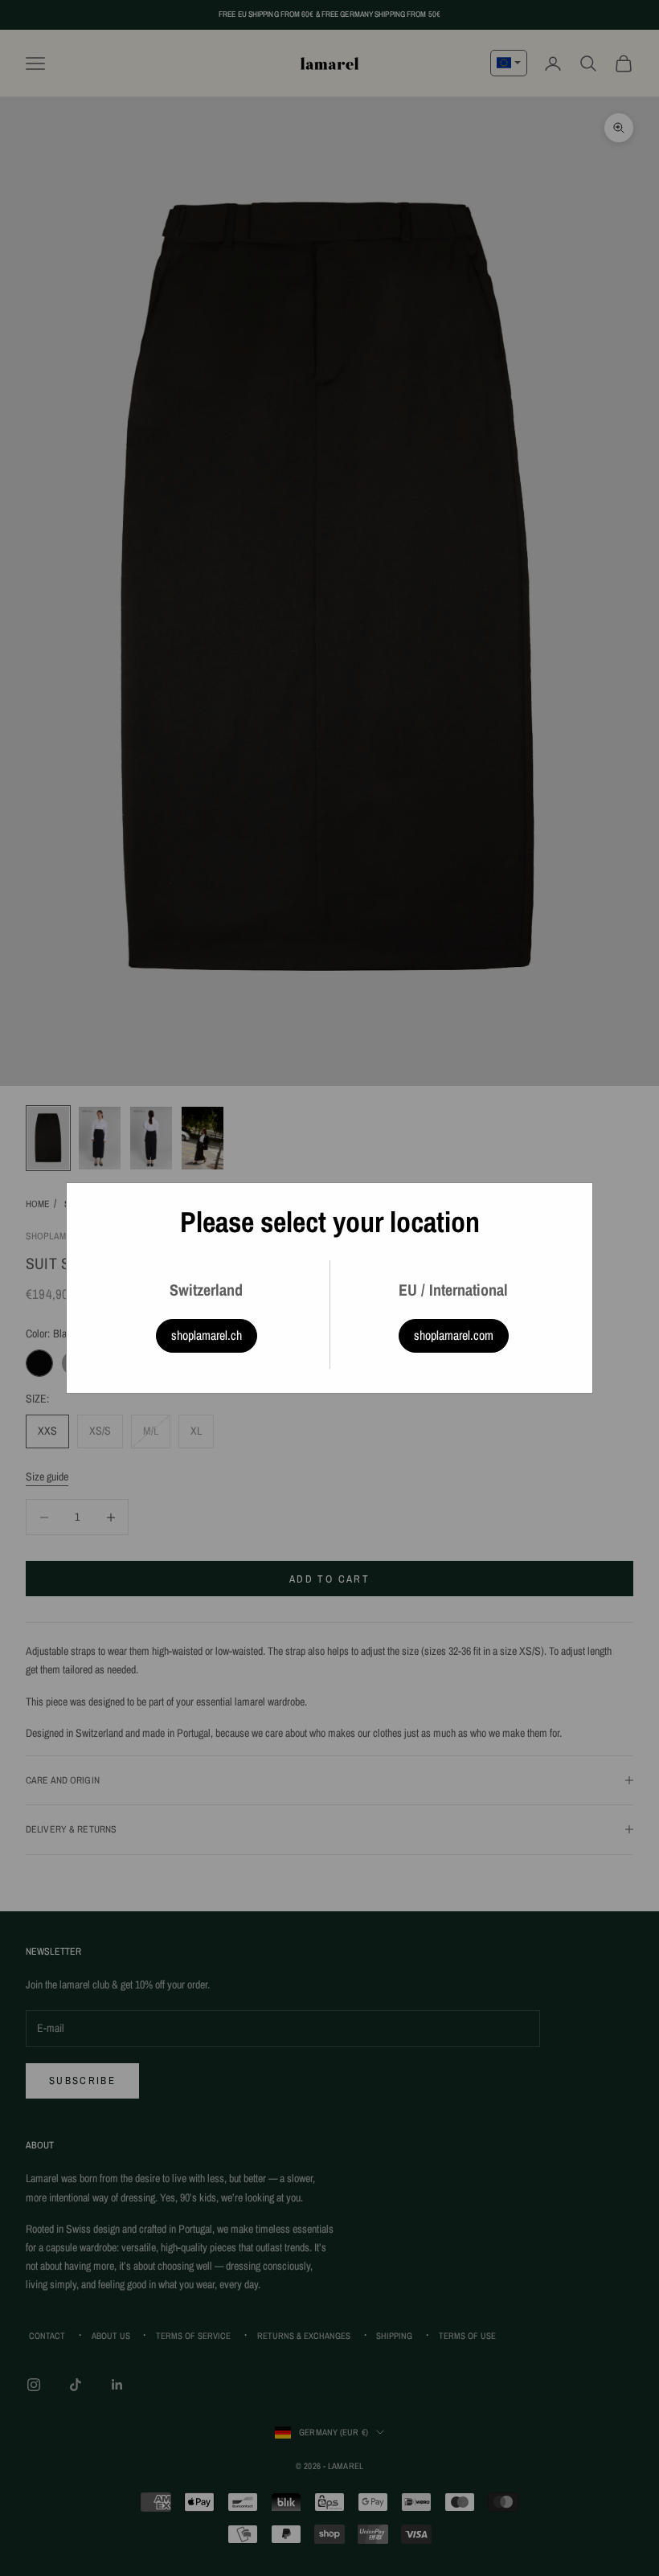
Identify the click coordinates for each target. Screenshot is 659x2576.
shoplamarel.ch (207, 1335)
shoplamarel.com (454, 1335)
